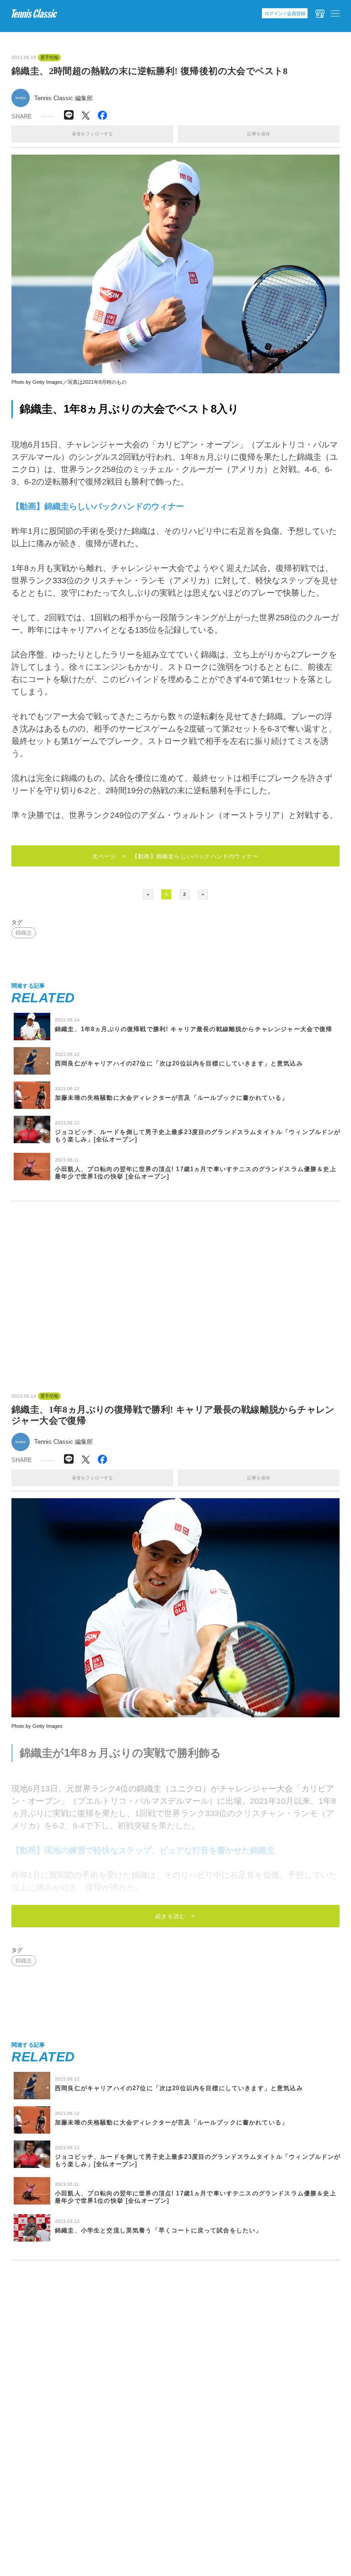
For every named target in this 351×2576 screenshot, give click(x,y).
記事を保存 (259, 134)
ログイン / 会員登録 (285, 13)
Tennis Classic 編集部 (64, 98)
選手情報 (49, 58)
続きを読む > (175, 1916)
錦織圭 (24, 933)
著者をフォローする (92, 134)
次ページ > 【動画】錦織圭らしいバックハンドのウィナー (176, 856)
